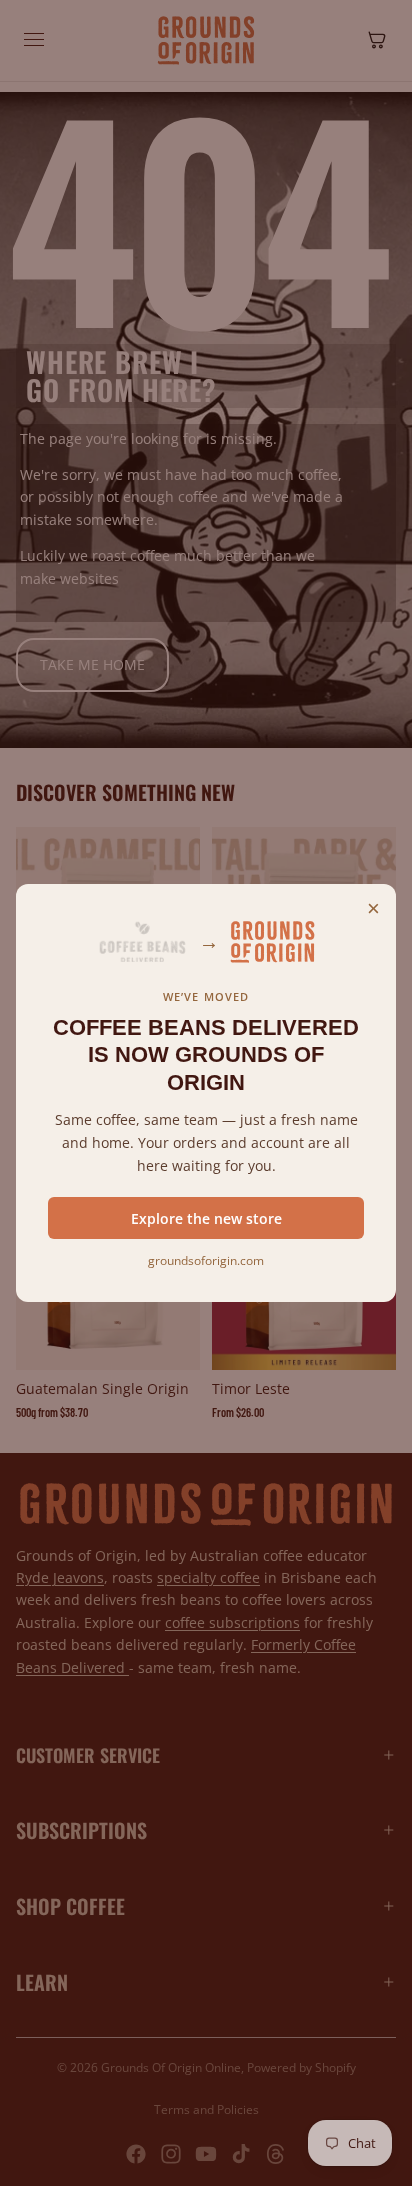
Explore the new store (206, 1218)
